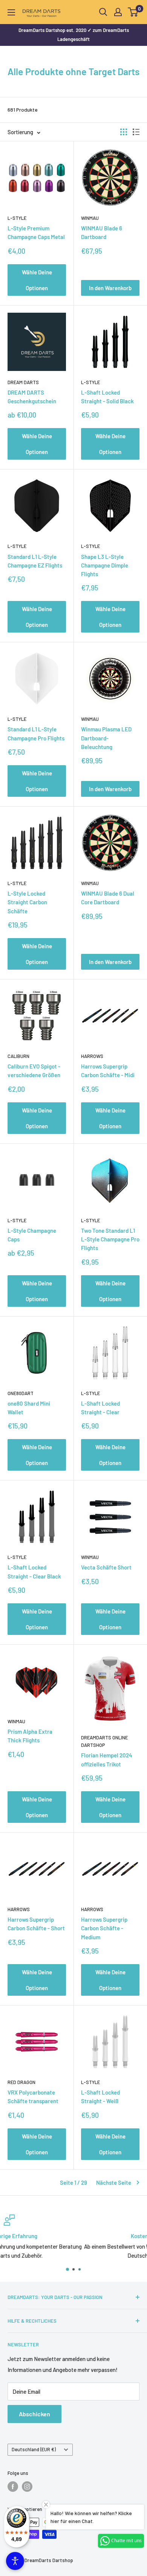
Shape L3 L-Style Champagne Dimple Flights (105, 565)
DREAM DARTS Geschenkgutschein (32, 397)
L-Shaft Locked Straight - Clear (100, 1408)
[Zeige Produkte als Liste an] (136, 132)
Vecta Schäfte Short (106, 1567)
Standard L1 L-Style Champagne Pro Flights (36, 733)
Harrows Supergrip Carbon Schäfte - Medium (104, 1928)
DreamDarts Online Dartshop (104, 1741)
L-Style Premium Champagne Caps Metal (36, 232)
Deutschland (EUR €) (34, 2449)
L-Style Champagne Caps (32, 1235)
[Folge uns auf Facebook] (13, 2487)
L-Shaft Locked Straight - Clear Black (34, 1572)
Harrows (92, 1056)
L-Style (17, 218)
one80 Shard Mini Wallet (29, 1408)
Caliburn (18, 1056)
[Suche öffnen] (103, 12)
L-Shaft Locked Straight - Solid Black (107, 397)
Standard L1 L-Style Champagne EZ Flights (35, 561)
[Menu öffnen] (11, 12)
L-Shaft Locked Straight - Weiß (100, 2097)
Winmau (90, 218)
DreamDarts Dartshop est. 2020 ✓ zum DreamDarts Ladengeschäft (74, 35)
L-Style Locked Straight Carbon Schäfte (27, 902)
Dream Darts (23, 382)
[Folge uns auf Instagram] (27, 2487)
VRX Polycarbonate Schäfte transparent (33, 2097)
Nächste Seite (114, 2182)
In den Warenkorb (110, 288)
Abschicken (34, 2414)
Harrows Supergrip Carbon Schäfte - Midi (108, 1071)
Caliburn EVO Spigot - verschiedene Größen (34, 1071)
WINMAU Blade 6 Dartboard (102, 232)
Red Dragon (21, 2082)
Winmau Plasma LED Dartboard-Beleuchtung (106, 738)
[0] (133, 12)
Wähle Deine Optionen (37, 280)
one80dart (21, 1393)
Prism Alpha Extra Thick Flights (30, 1736)
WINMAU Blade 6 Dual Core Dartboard (108, 898)
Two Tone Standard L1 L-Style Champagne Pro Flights (110, 1239)
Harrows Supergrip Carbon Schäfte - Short (36, 1924)
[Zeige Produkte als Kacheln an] (124, 132)
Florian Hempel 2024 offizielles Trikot (107, 1759)
